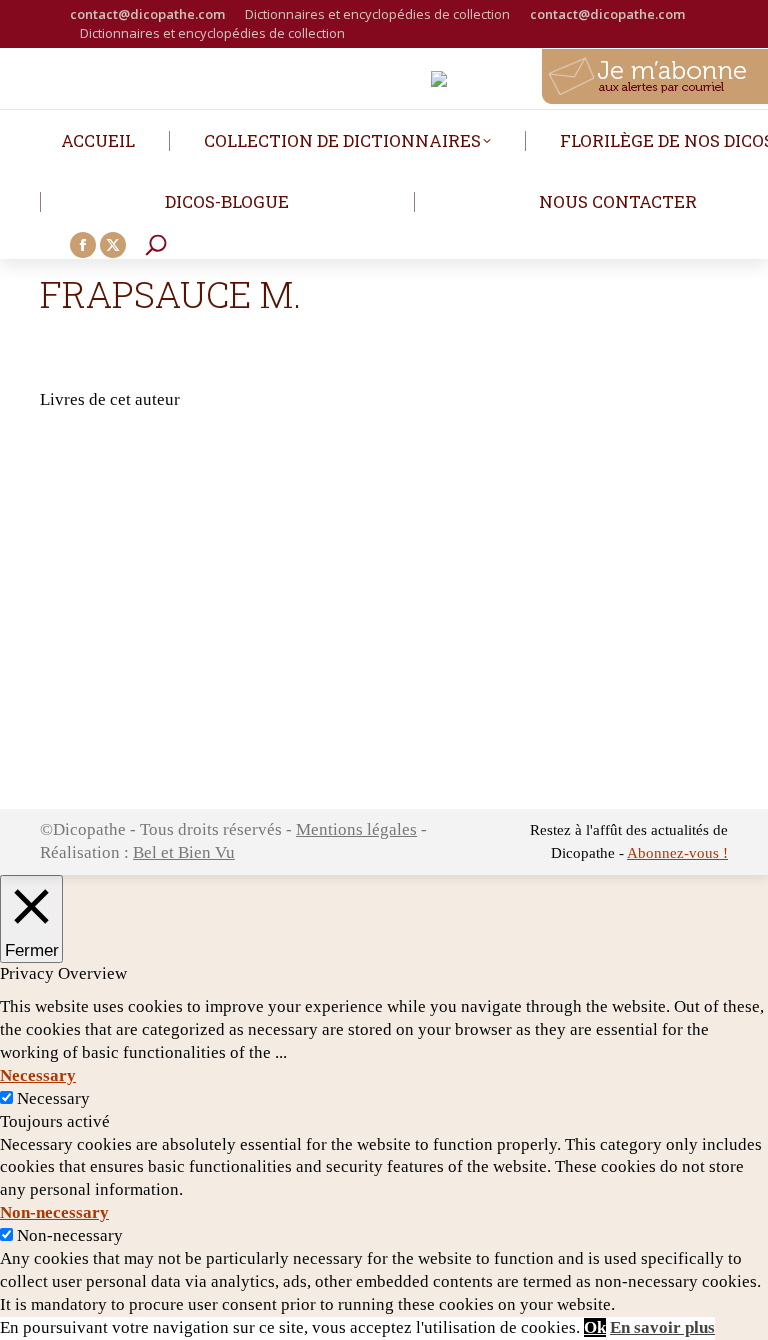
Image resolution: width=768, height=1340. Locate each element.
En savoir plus (662, 1327)
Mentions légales (356, 829)
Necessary (53, 1098)
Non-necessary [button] (54, 1212)
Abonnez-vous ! (677, 853)
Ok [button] (595, 1327)
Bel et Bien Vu (184, 852)
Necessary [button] (38, 1075)
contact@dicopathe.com (147, 14)
